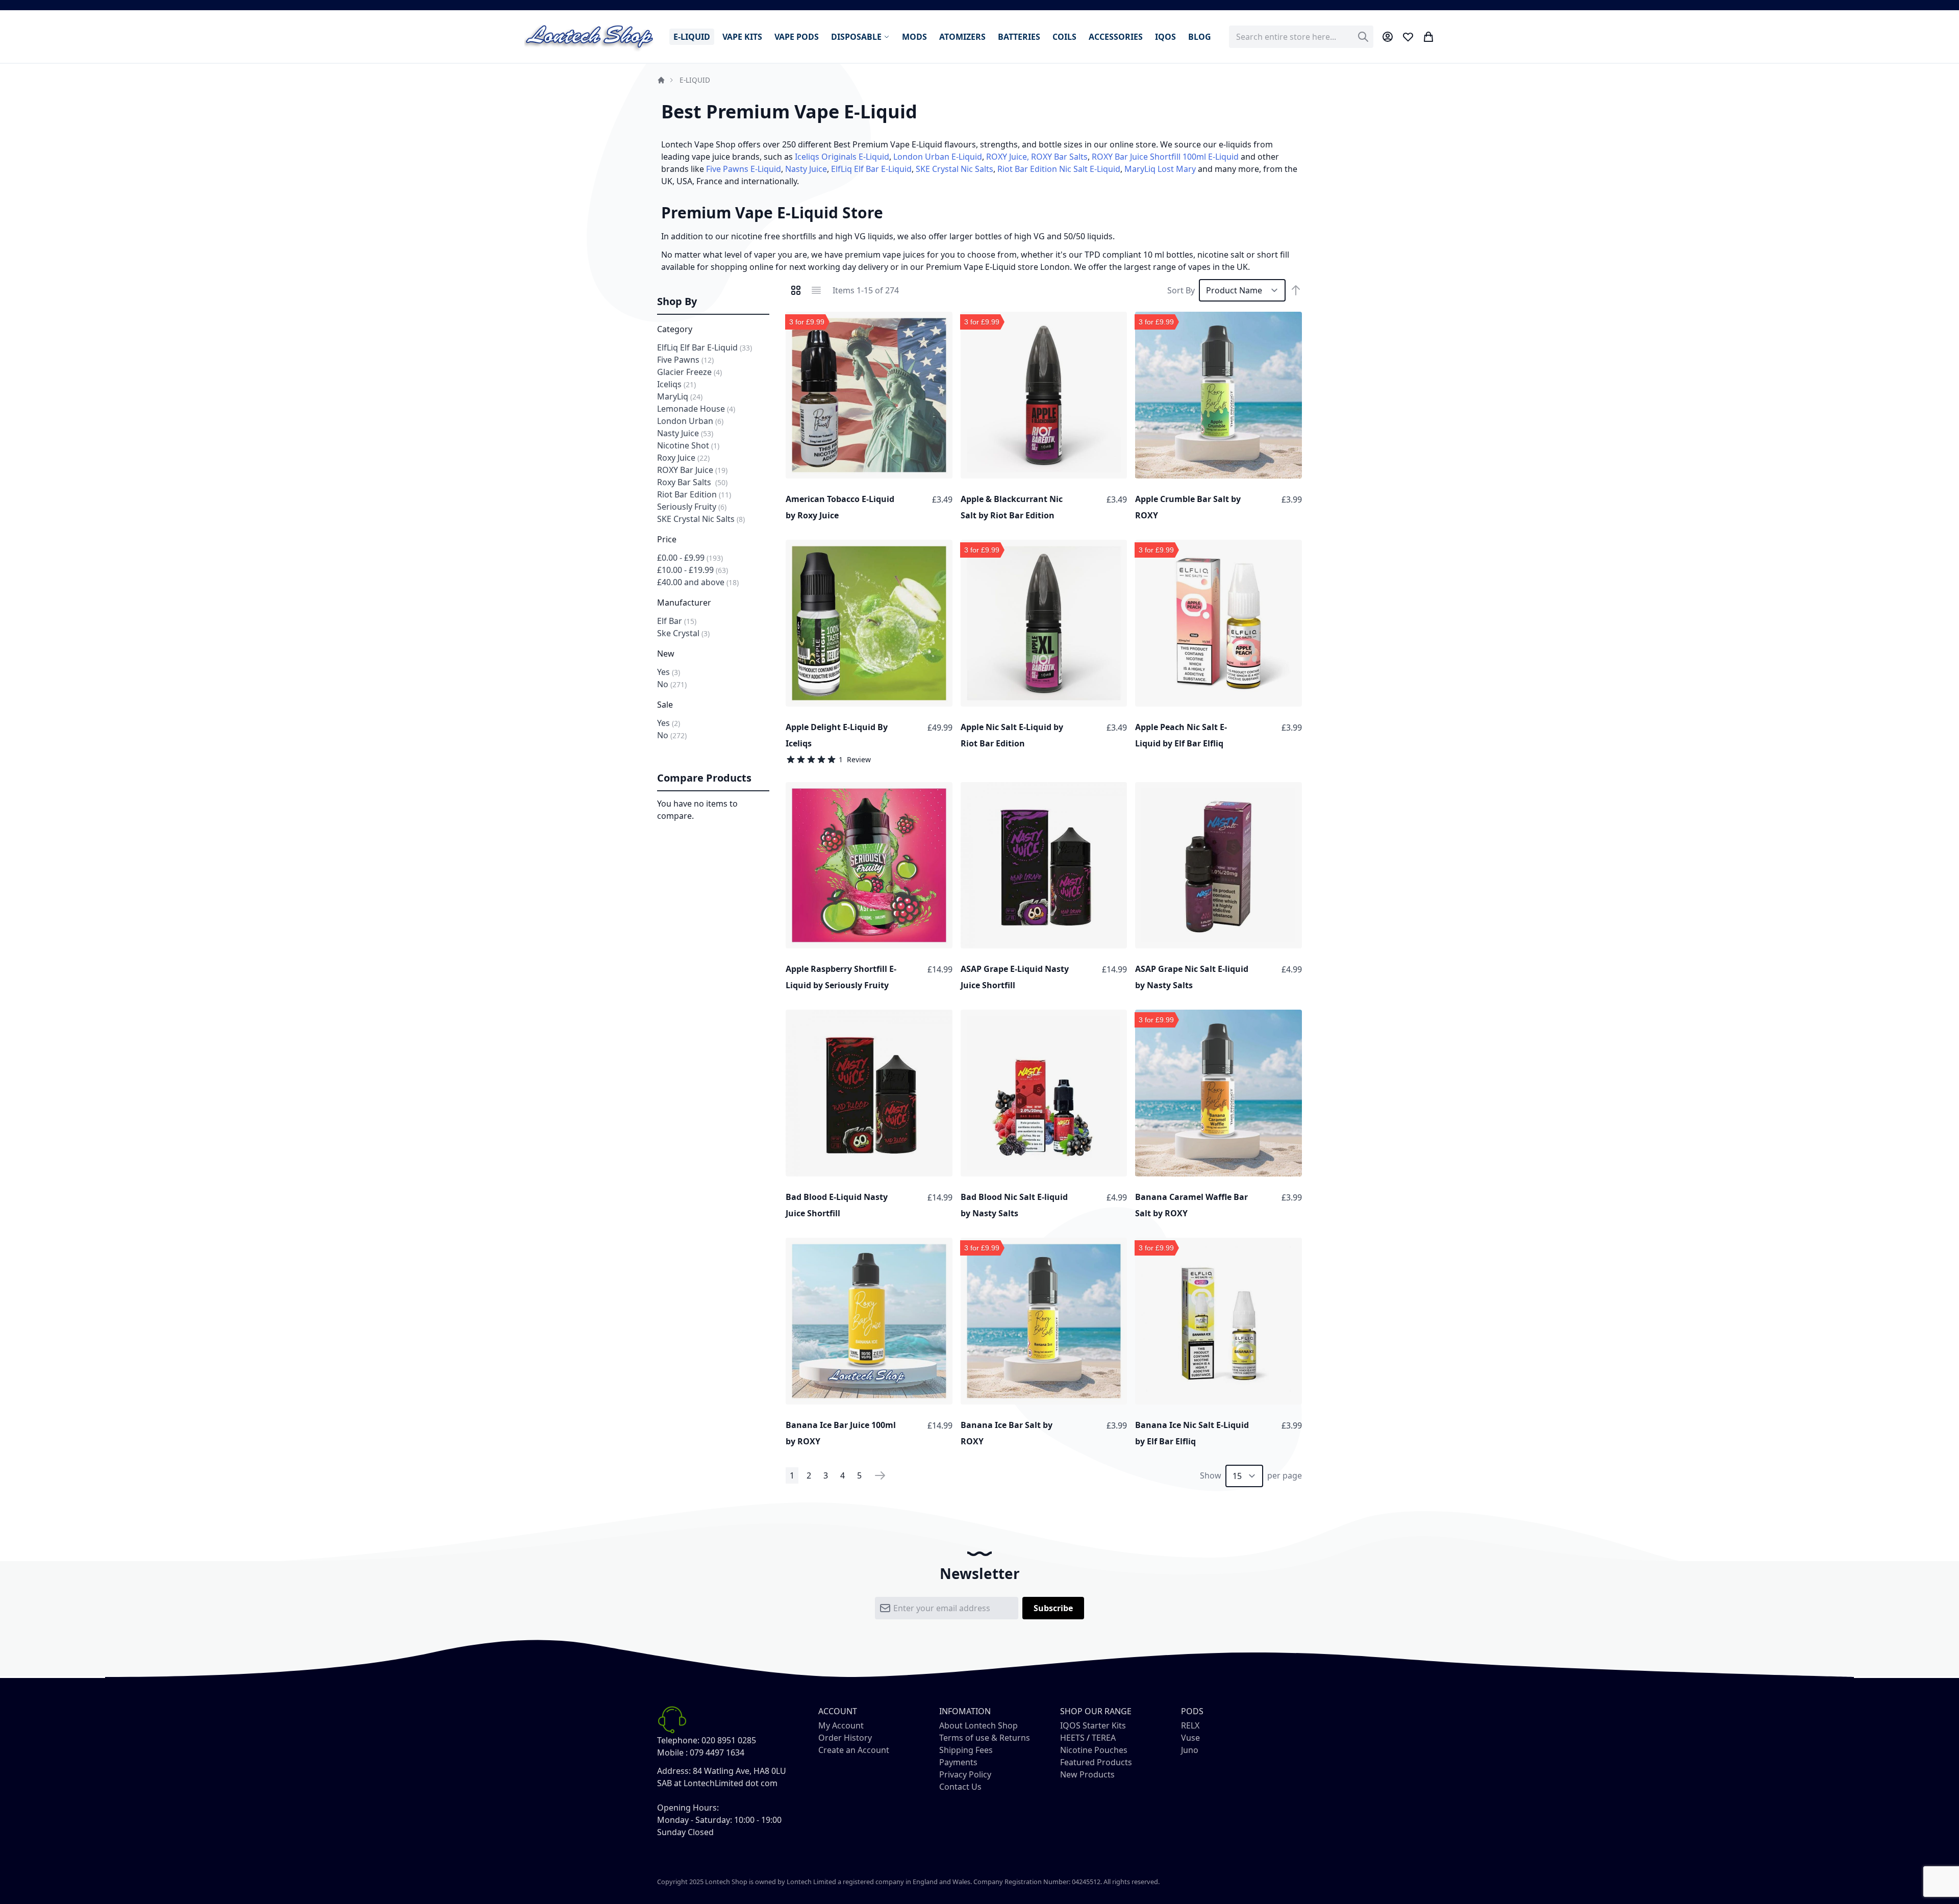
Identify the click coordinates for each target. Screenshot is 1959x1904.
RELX (1190, 1725)
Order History (845, 1738)
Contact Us (960, 1787)
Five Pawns (685, 360)
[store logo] (590, 36)
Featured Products (1096, 1762)
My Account (841, 1725)
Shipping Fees (966, 1750)
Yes (669, 672)
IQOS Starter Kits (1093, 1725)
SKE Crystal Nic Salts (955, 169)
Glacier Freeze (689, 372)
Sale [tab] (665, 705)
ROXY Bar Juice (692, 470)
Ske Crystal (683, 633)
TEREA (1104, 1738)
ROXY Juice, (1008, 157)
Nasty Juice (806, 169)
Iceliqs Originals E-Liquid (842, 157)
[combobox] (1301, 37)
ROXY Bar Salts (1059, 157)
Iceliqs (676, 384)
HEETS (1072, 1738)
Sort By (1181, 290)
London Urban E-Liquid (938, 157)
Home (661, 80)
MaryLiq (680, 396)
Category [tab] (675, 329)
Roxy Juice (683, 458)
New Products (1087, 1774)
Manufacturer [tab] (684, 603)
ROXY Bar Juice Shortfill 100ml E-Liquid (1165, 157)
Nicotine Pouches (1094, 1750)
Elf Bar (677, 621)
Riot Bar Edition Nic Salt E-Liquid (1059, 169)
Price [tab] (667, 539)
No (672, 684)
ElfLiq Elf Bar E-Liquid (871, 169)
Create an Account (854, 1750)
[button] (942, 322)
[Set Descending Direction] (1296, 290)
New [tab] (666, 654)
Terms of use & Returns (985, 1738)
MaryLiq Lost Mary (1160, 169)
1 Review (855, 759)
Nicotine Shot (688, 445)
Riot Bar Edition (694, 494)
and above (698, 582)
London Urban (690, 421)
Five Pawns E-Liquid (744, 169)
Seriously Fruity (692, 507)
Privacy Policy (965, 1774)
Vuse (1190, 1738)
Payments (958, 1762)
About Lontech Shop (978, 1725)
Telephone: (678, 1740)
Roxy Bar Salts (692, 482)
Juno (1190, 1750)
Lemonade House (696, 409)
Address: (674, 1771)
